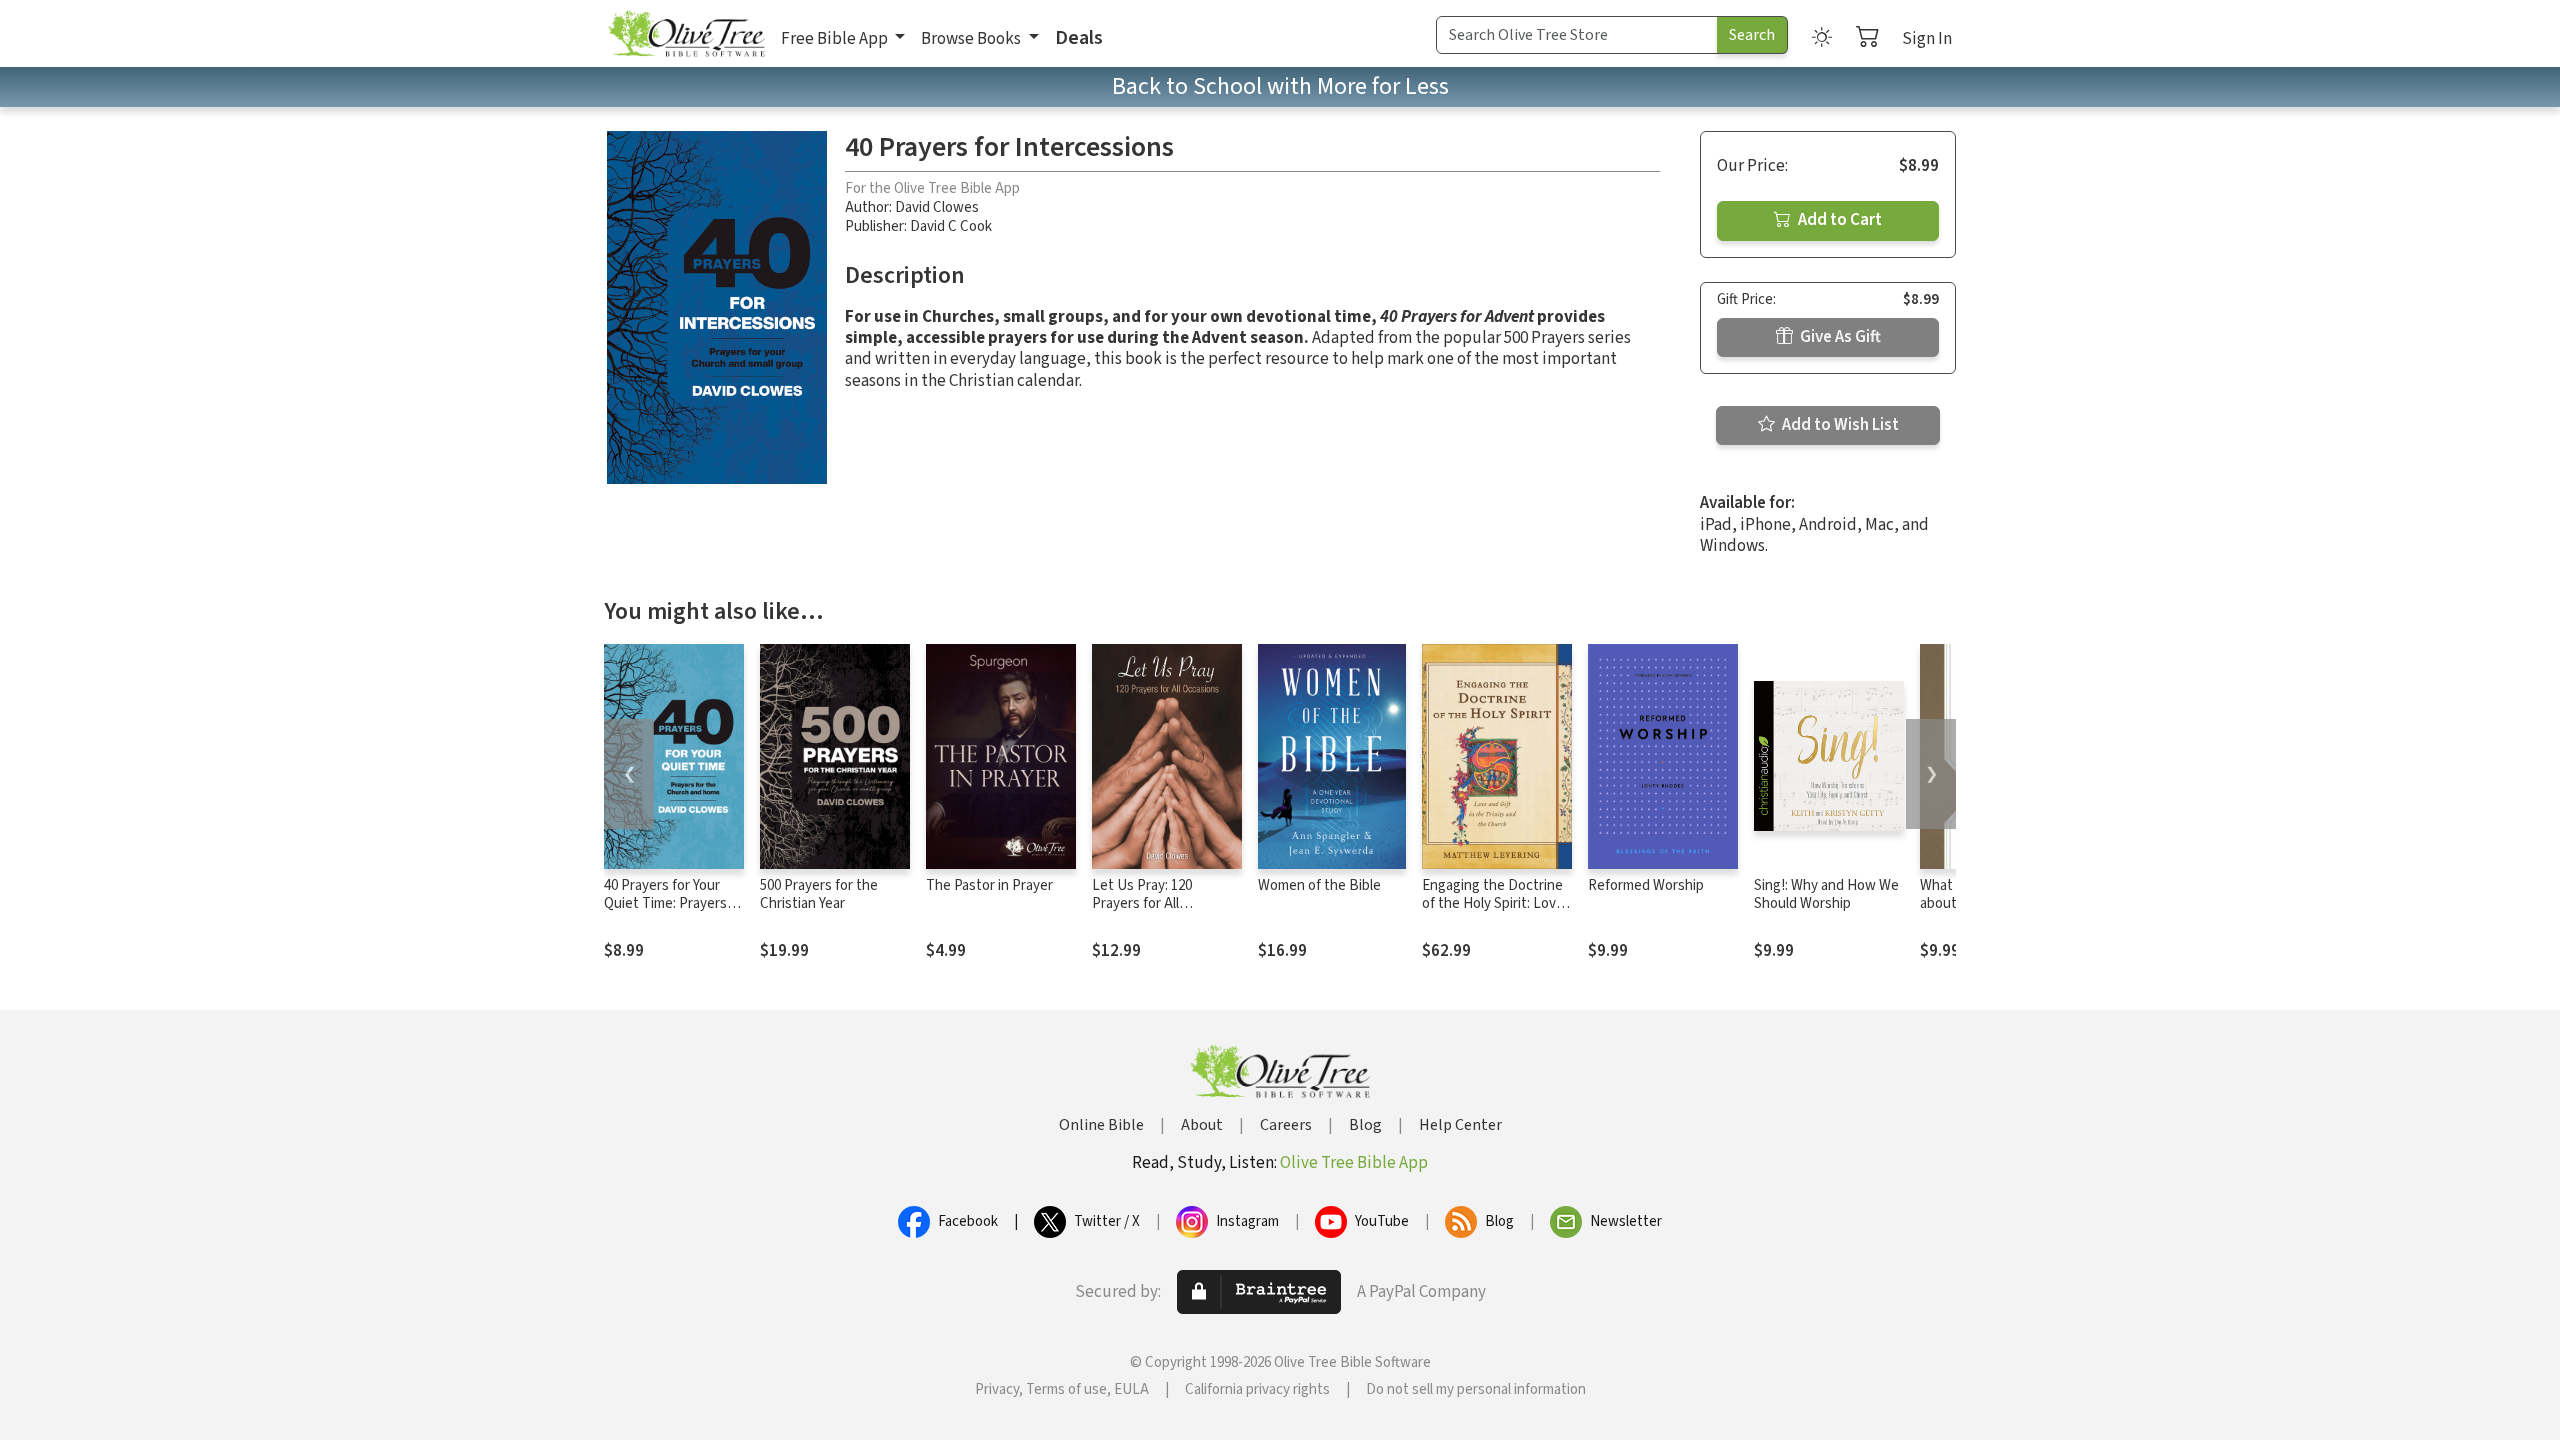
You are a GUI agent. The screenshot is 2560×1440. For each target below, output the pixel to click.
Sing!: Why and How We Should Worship (1826, 895)
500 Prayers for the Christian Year (819, 895)
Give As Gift (1839, 337)
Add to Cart (1838, 220)
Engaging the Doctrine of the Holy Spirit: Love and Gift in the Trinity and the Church (1493, 914)
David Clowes (937, 207)
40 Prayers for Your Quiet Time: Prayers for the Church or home (665, 914)
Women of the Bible (1319, 885)
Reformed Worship (1646, 885)
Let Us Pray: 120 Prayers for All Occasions (1142, 904)
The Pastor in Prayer (989, 885)
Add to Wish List (1839, 425)
